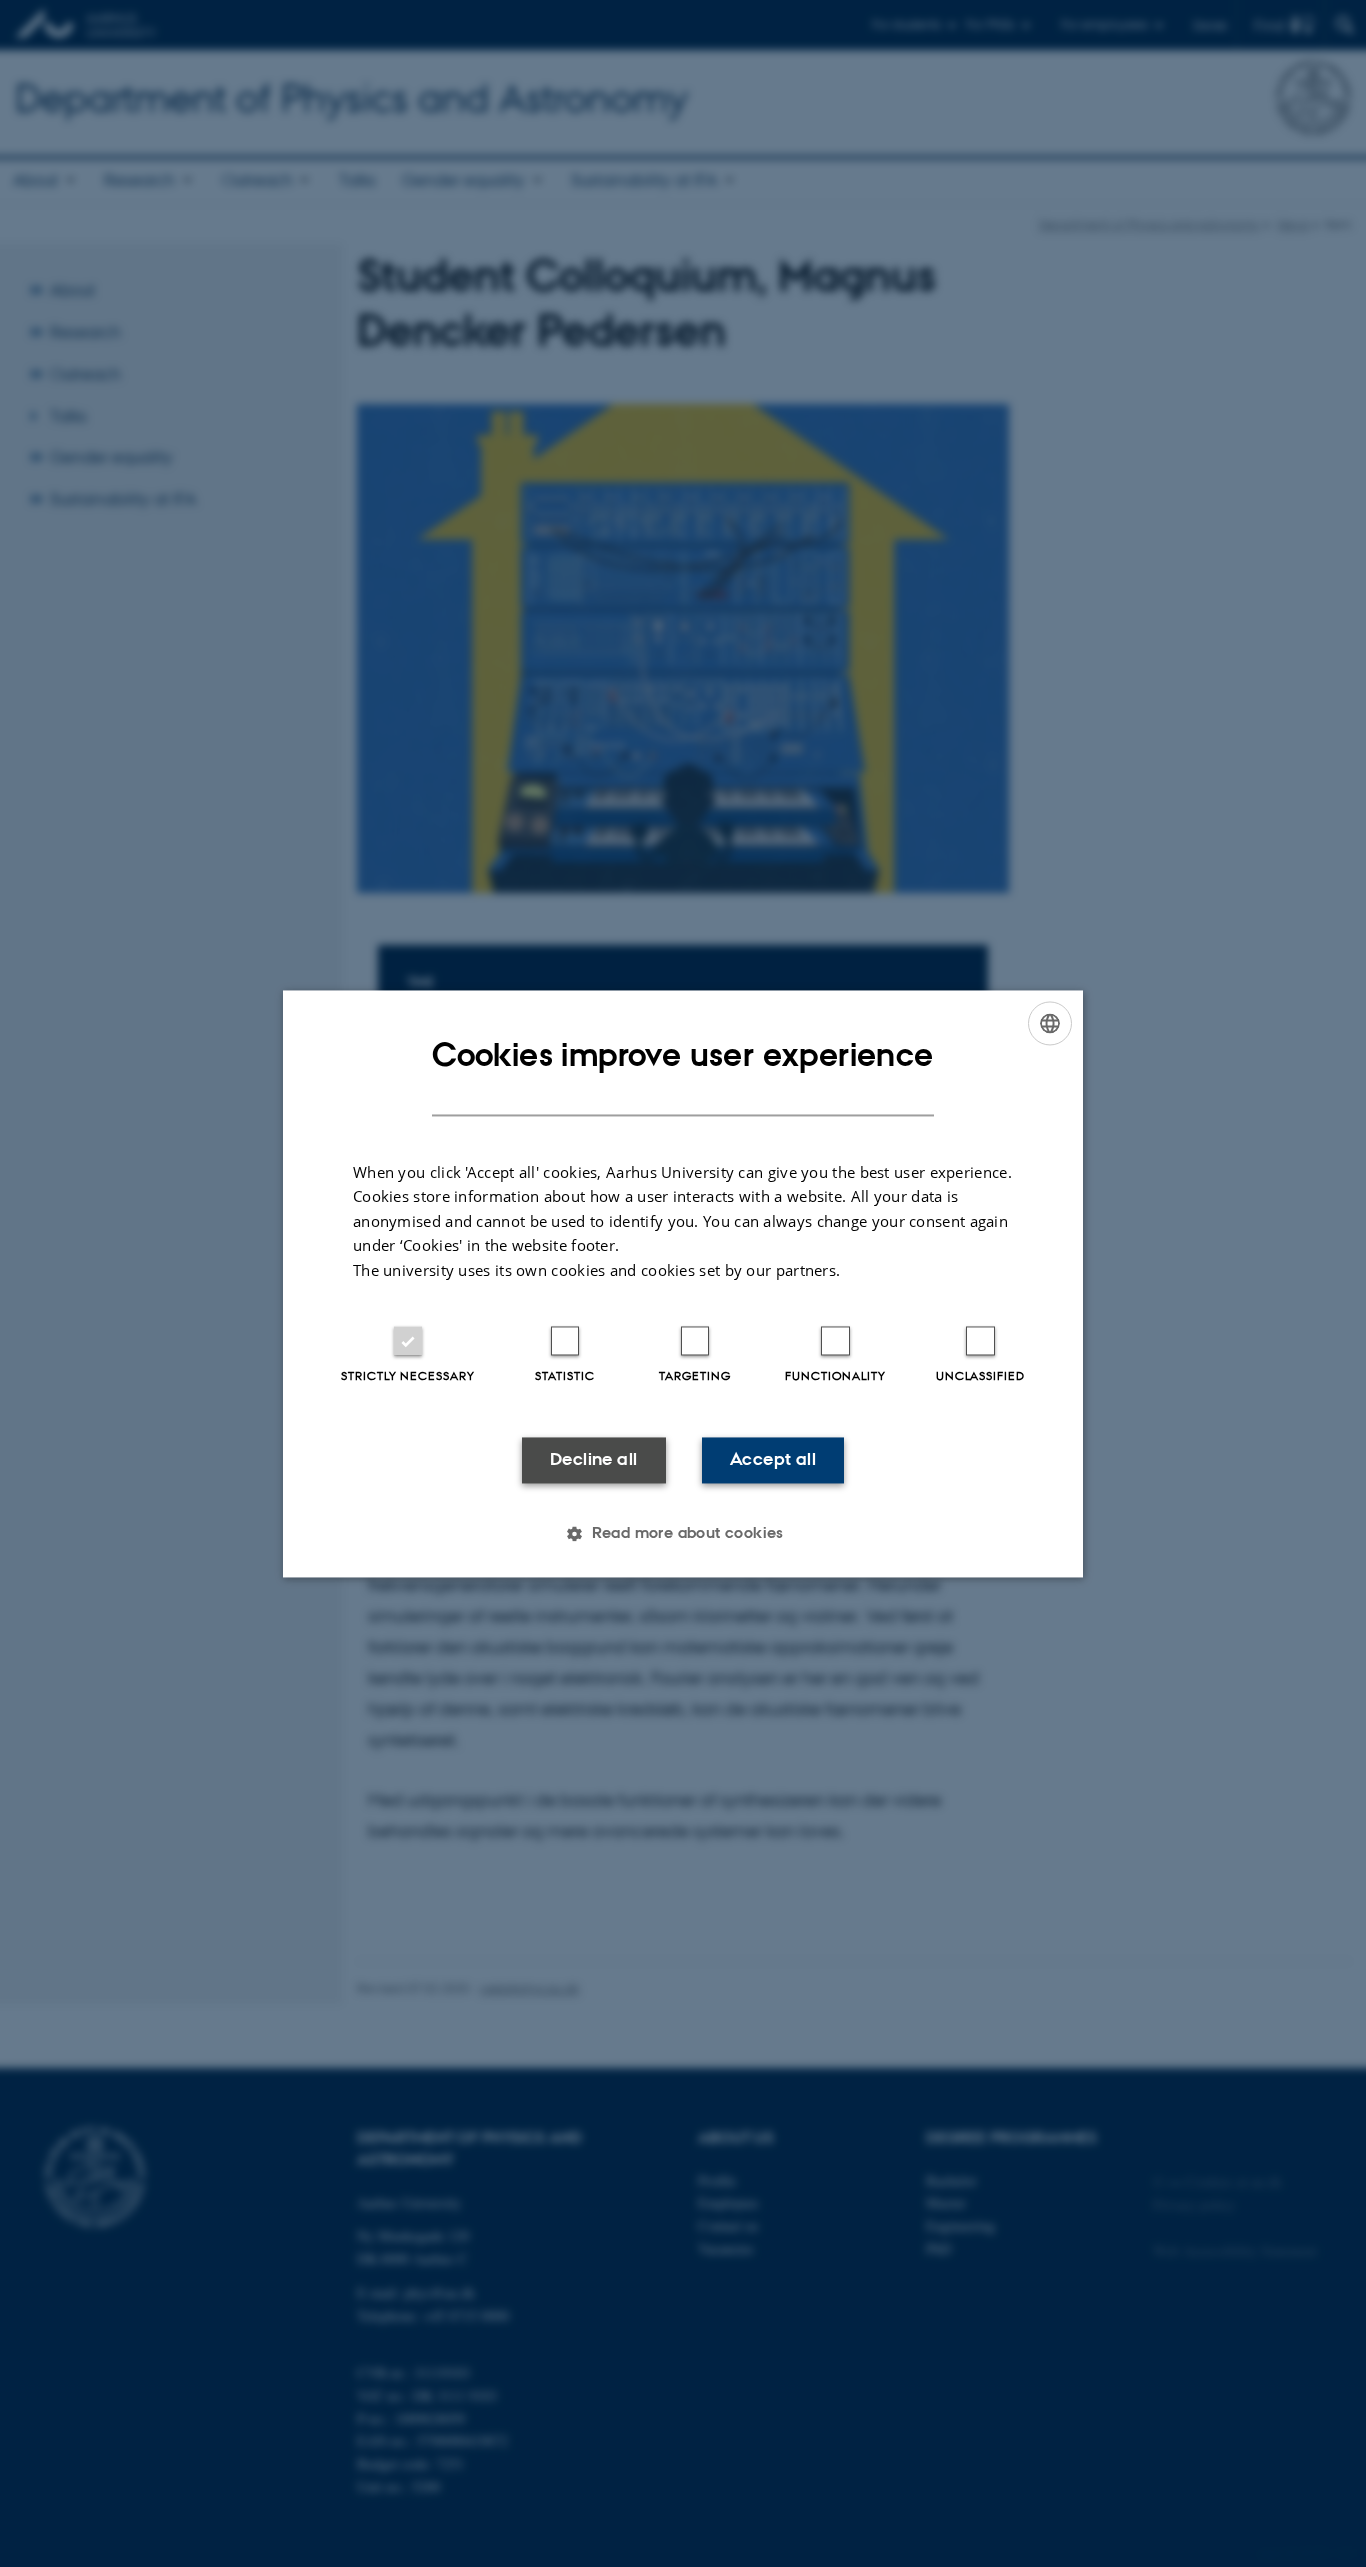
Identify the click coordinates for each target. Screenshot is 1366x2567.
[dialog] (683, 1283)
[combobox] (1050, 1023)
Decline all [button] (593, 1460)
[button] (683, 1533)
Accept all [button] (773, 1460)
